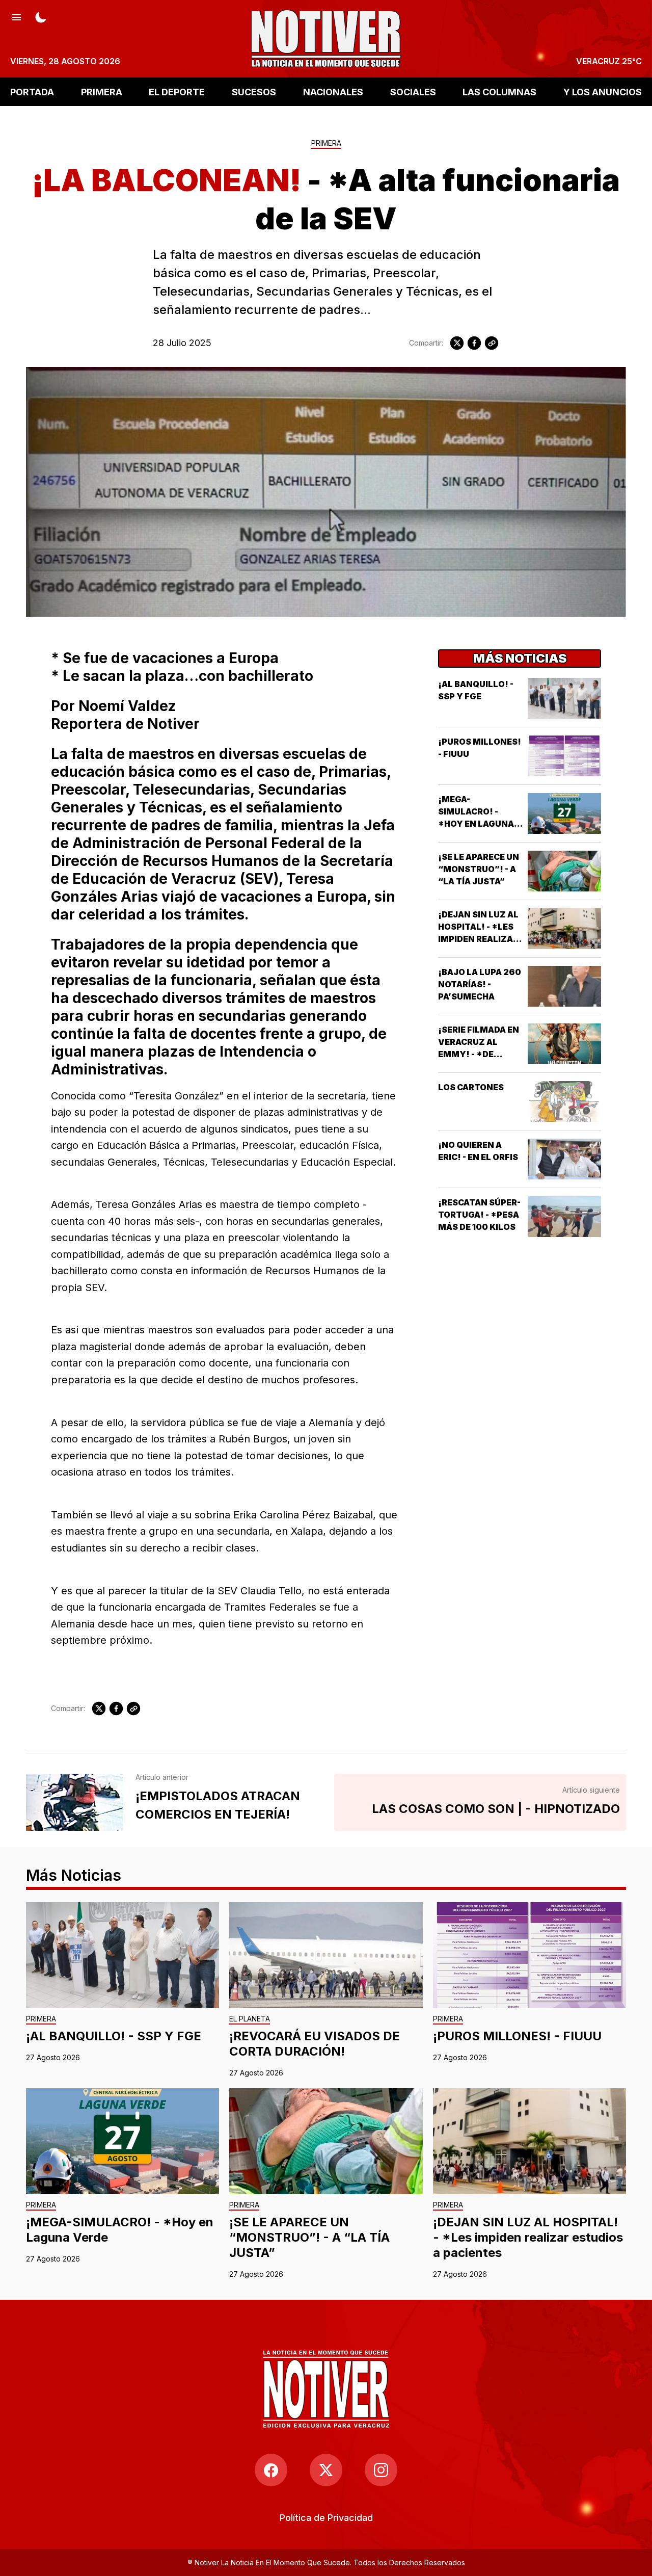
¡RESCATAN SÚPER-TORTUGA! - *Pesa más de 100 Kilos (479, 1215)
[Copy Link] (492, 343)
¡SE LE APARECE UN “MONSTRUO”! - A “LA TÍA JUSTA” (479, 869)
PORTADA (32, 91)
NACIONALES (333, 91)
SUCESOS (254, 91)
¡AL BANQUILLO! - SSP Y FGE (114, 2036)
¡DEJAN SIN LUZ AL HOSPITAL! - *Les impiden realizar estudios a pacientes (478, 939)
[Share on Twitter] (457, 343)
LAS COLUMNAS (499, 91)
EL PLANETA (250, 2019)
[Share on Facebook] (474, 343)
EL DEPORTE (177, 91)
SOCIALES (413, 91)
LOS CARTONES (471, 1087)
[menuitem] (326, 2518)
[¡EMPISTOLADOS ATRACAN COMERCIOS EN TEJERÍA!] (75, 1802)
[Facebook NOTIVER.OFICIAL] (271, 2470)
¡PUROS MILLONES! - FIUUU (517, 2036)
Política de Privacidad (326, 2518)
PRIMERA (102, 91)
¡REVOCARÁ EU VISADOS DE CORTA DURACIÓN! (315, 2044)
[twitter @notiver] (326, 2470)
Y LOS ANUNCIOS (603, 91)
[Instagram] (381, 2470)
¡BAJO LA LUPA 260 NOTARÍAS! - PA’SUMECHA (480, 984)
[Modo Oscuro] (41, 16)
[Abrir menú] (16, 16)
